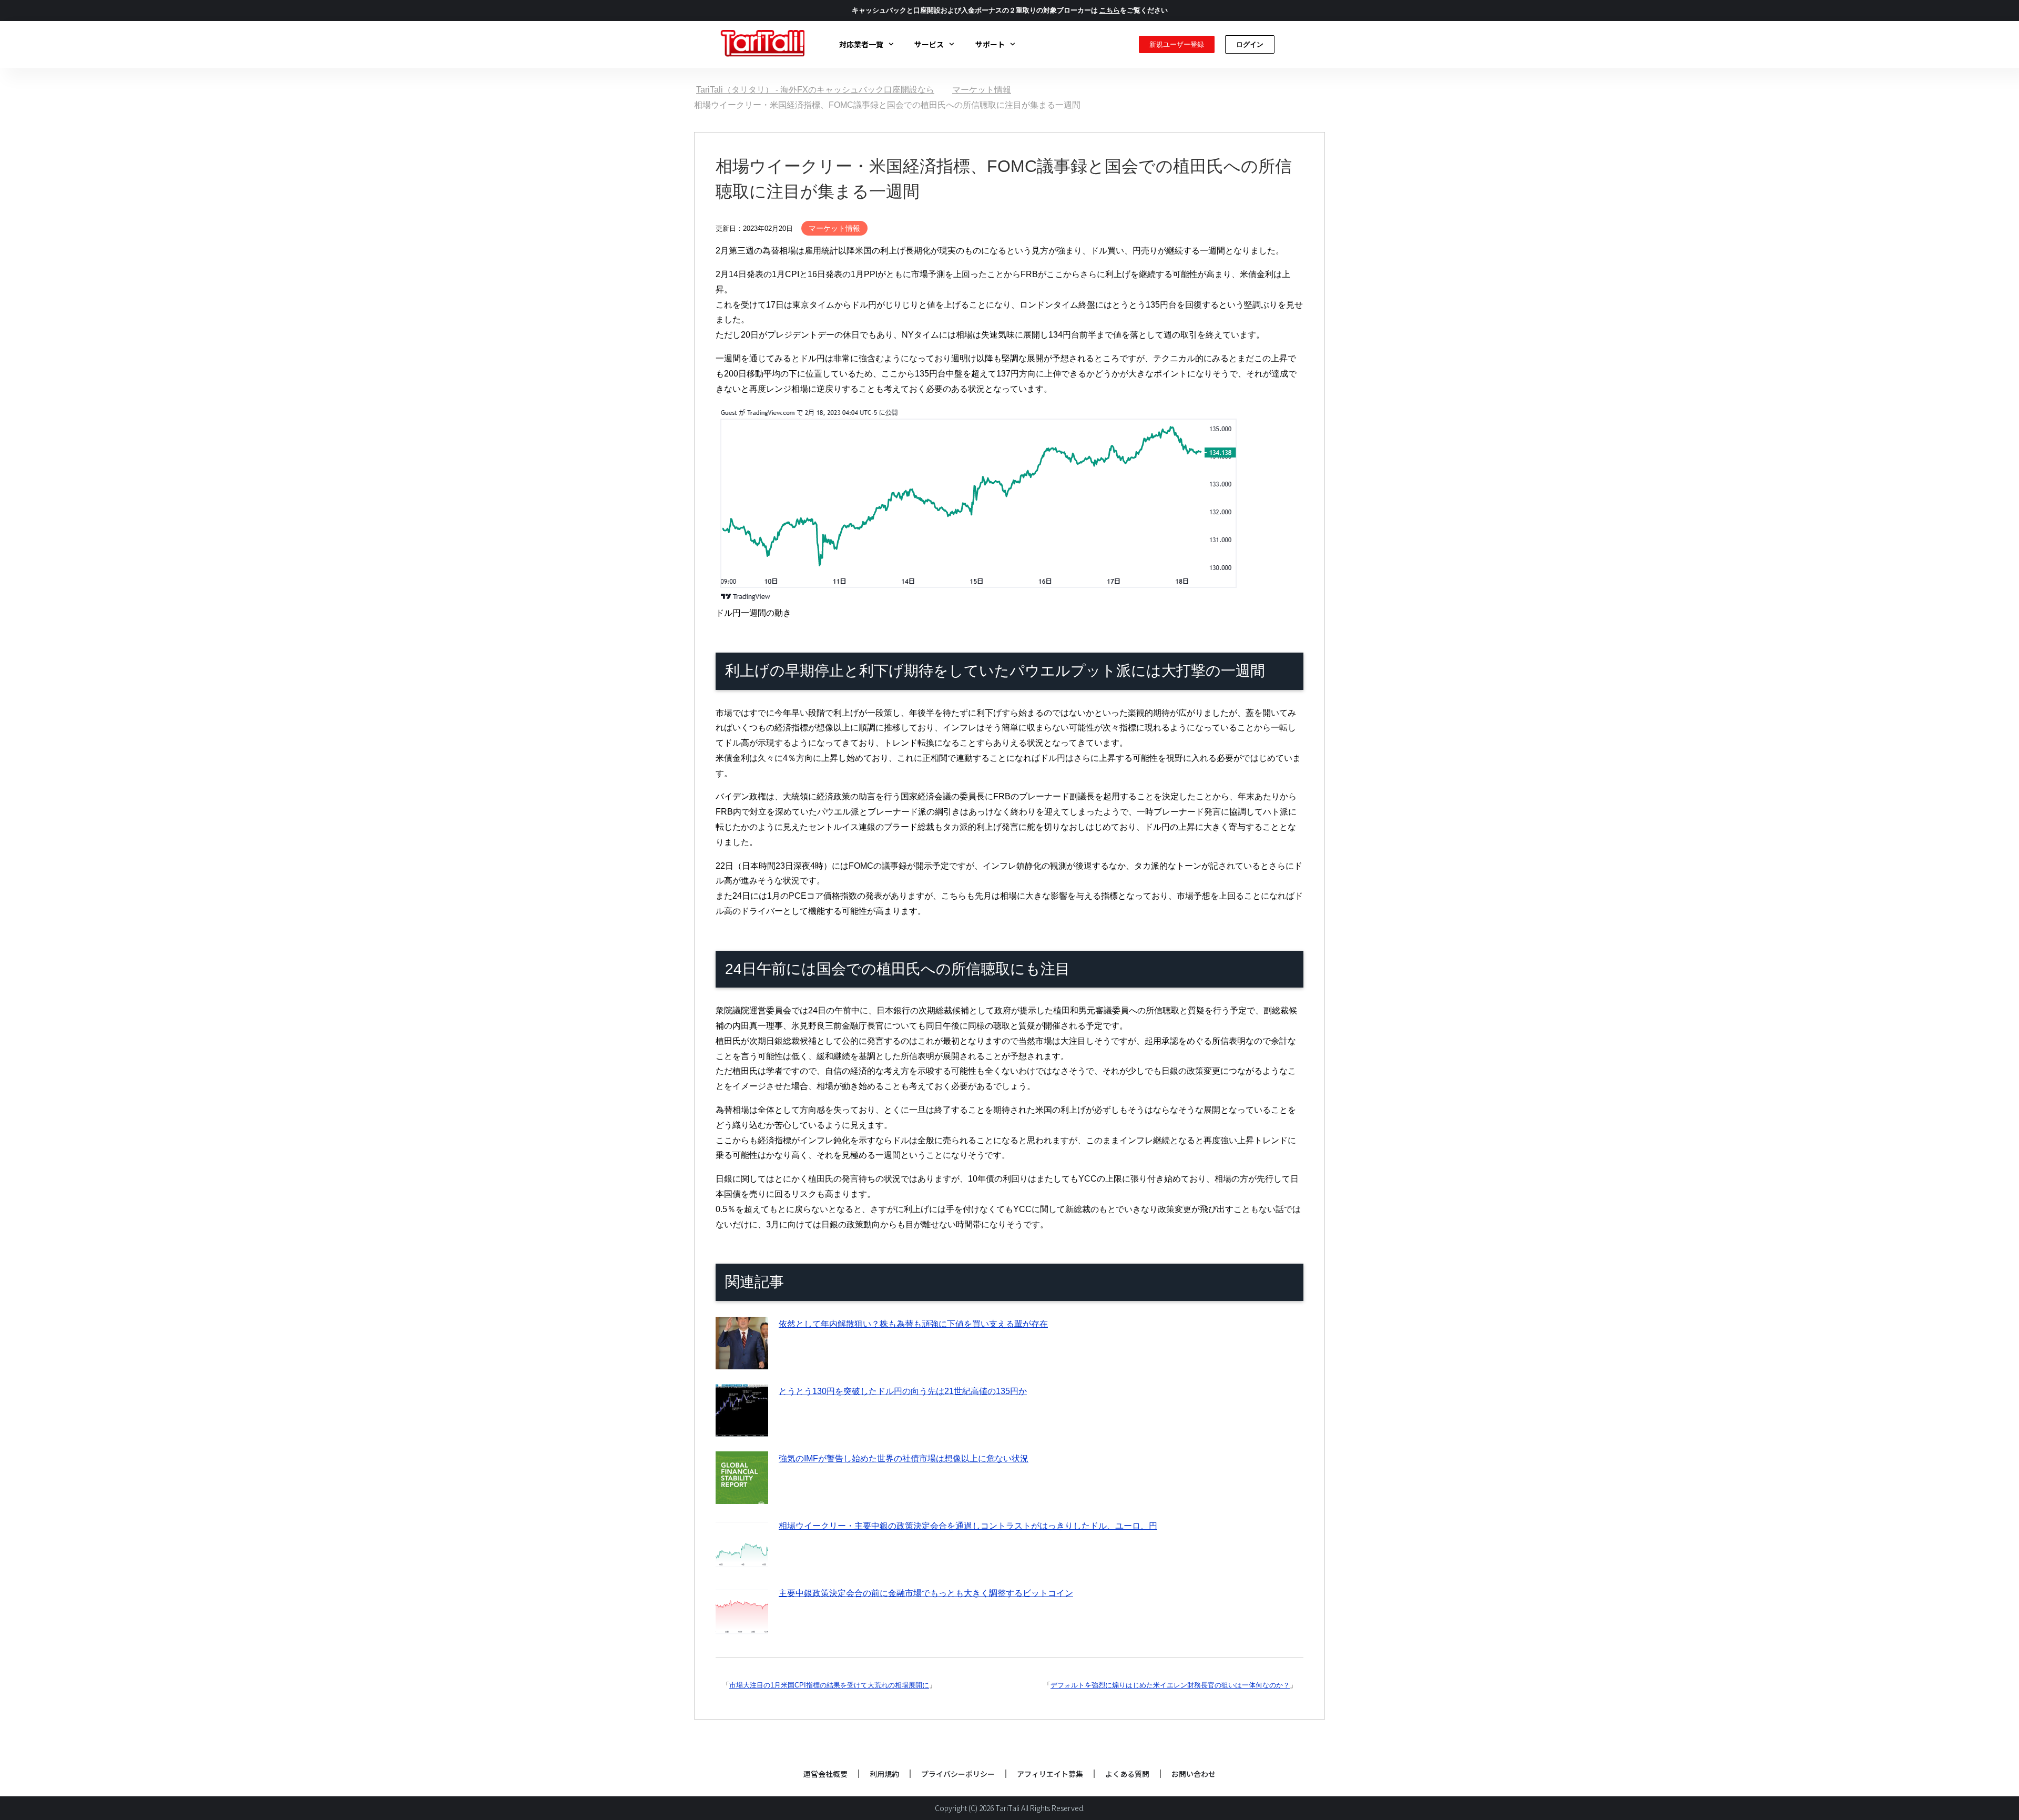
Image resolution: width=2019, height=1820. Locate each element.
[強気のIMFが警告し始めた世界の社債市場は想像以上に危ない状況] (742, 1496)
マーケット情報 (834, 228)
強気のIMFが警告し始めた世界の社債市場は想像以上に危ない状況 (904, 1458)
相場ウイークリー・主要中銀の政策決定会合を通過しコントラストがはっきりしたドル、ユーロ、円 (968, 1526)
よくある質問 (1127, 1774)
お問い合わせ (1194, 1774)
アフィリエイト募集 (1050, 1774)
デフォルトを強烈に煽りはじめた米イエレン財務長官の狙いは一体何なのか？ (1170, 1685)
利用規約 (884, 1774)
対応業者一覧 (861, 44)
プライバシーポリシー (958, 1774)
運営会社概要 (825, 1774)
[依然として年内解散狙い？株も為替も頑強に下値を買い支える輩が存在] (742, 1361)
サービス (929, 44)
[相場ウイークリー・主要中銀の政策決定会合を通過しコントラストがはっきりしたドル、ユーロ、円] (742, 1563)
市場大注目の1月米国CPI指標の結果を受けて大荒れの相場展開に (829, 1685)
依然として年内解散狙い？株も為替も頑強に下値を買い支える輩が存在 (913, 1324)
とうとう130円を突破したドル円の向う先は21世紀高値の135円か (903, 1391)
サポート (990, 44)
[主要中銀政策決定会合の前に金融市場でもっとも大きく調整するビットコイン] (742, 1630)
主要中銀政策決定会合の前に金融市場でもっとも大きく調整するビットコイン (926, 1593)
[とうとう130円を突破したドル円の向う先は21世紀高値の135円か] (742, 1428)
